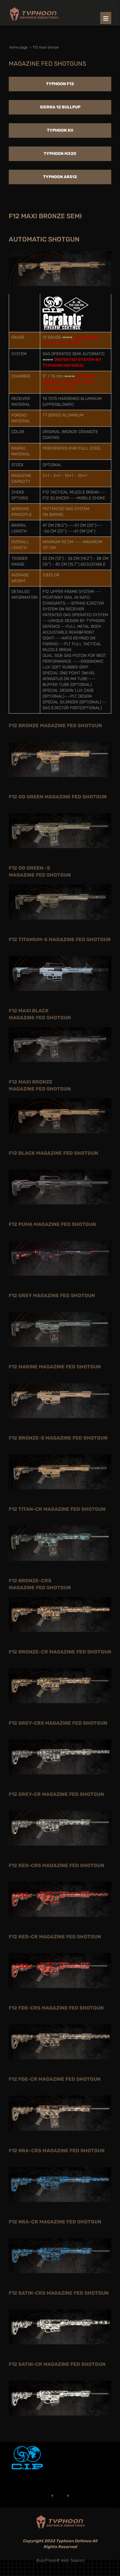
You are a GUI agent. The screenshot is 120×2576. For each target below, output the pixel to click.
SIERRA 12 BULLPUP (60, 107)
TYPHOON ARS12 (60, 177)
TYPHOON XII (60, 130)
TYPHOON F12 (60, 84)
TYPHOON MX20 (60, 154)
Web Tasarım (72, 2560)
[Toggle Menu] (106, 18)
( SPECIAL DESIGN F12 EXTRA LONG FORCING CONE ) (69, 382)
